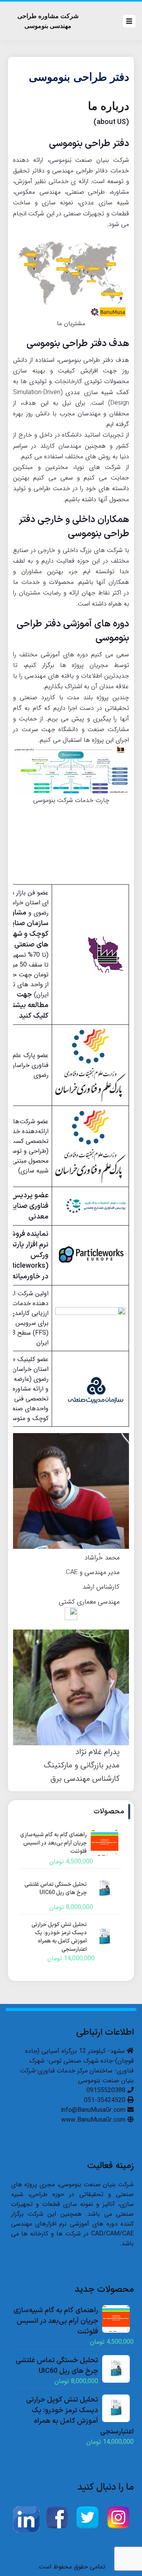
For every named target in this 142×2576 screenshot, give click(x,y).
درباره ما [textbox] (108, 106)
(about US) (111, 122)
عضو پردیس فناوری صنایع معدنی (29, 1206)
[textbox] (71, 123)
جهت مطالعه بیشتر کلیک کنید (29, 1005)
